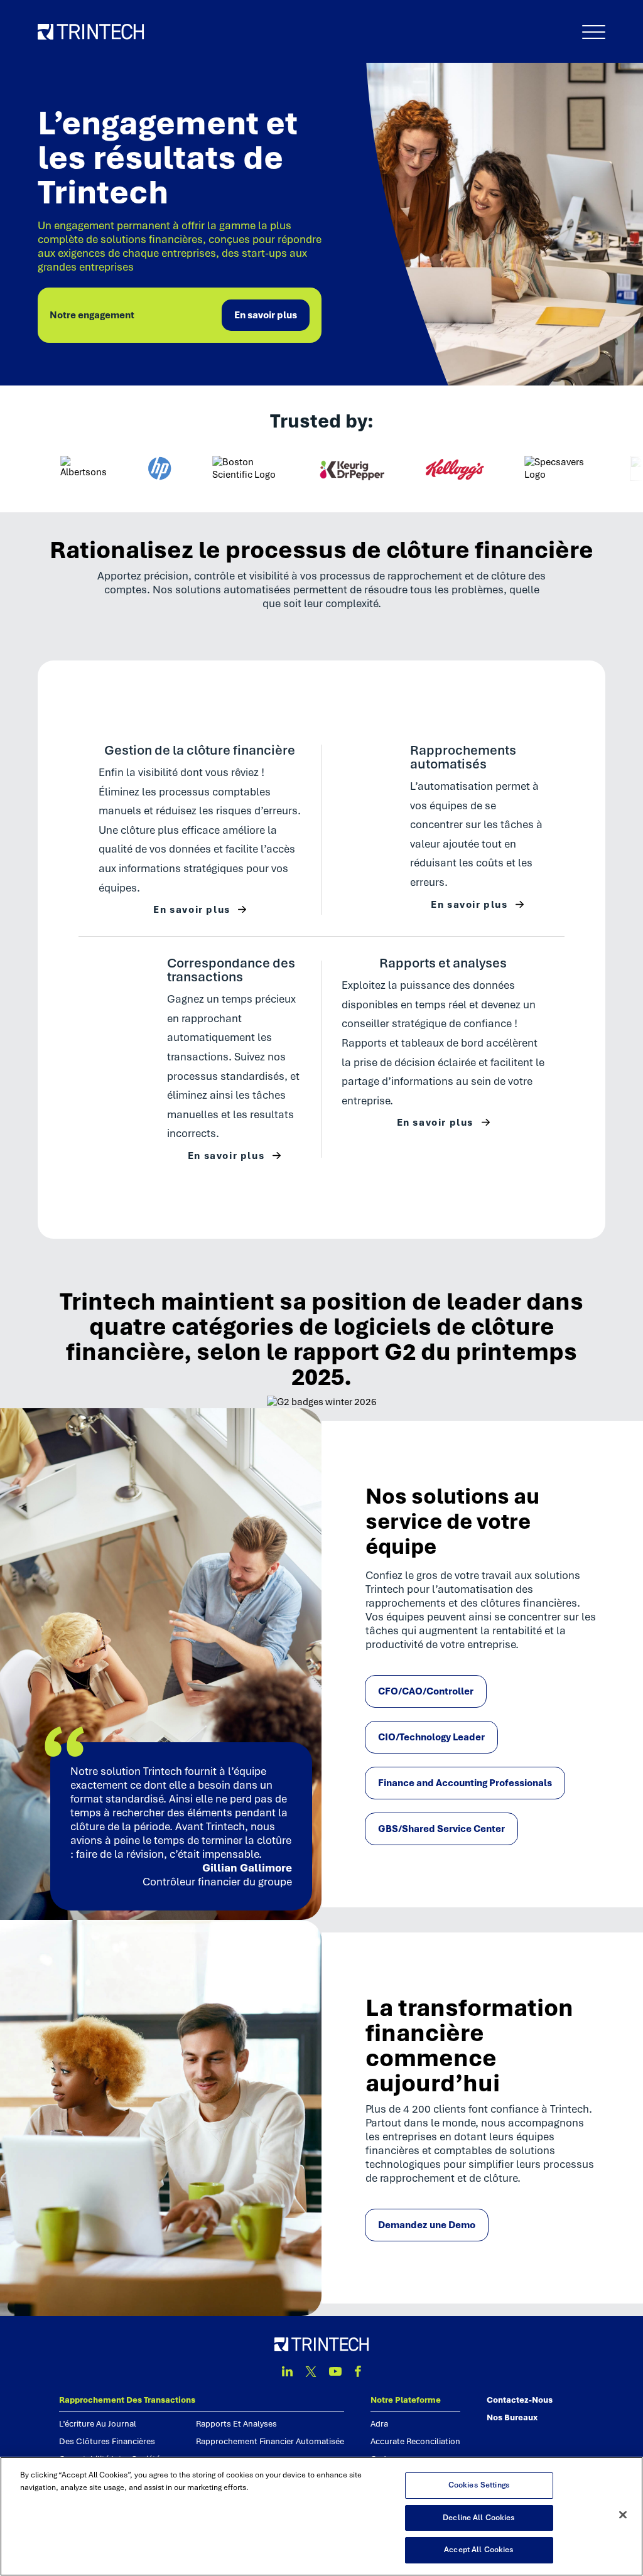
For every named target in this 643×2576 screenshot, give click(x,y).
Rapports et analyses (236, 2424)
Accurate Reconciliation (415, 2441)
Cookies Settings (479, 2485)
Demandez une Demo (427, 2225)
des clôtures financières (107, 2441)
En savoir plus (266, 315)
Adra (379, 2424)
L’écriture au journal (98, 2424)
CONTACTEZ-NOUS (520, 2400)
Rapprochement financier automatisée (270, 2441)
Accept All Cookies (479, 2550)
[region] (321, 2516)
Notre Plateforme (406, 2400)
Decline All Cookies (479, 2518)
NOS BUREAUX (512, 2417)
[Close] (623, 2515)
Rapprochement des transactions (127, 2400)
